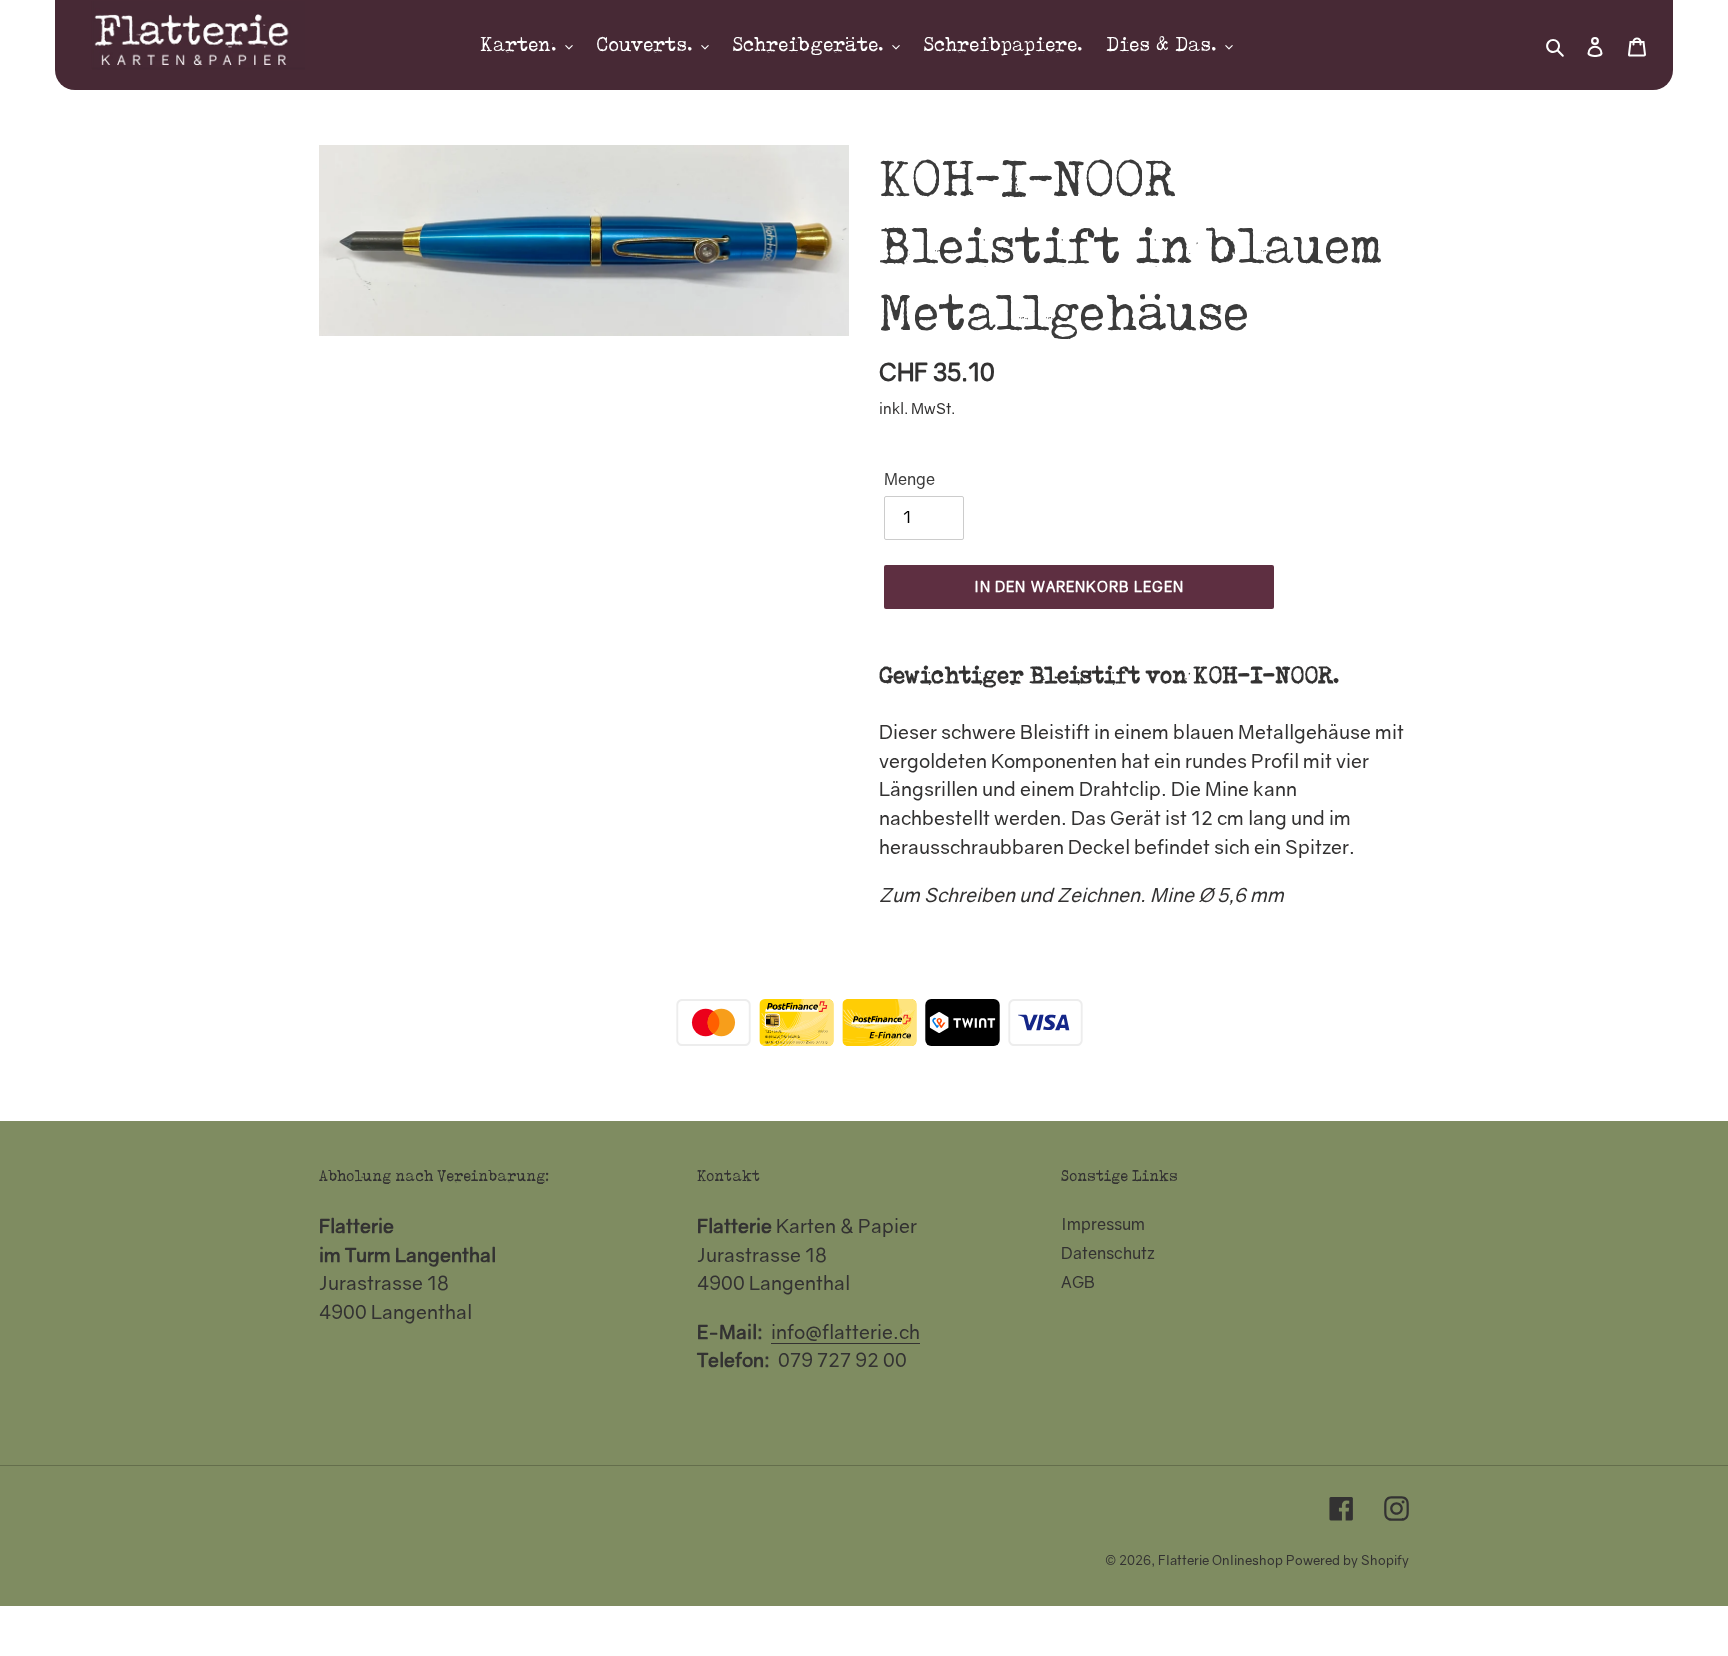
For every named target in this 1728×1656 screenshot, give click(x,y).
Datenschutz (1108, 1253)
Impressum (1103, 1224)
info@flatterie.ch (845, 1331)
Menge (909, 479)
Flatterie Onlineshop (1220, 1560)
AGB (1078, 1282)
